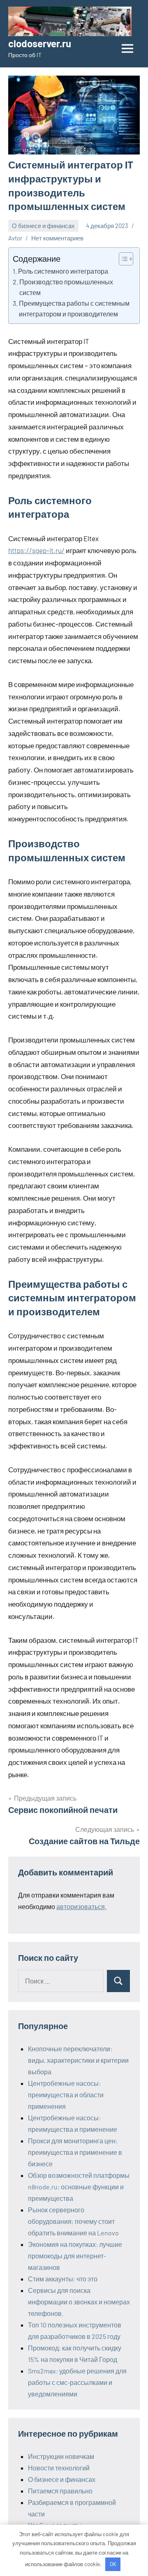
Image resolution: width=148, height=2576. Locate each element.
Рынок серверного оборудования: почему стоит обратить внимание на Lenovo (73, 2221)
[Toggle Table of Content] (122, 259)
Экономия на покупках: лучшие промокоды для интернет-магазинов (75, 2256)
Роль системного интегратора (63, 271)
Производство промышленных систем (66, 287)
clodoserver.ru (40, 43)
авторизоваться (81, 1906)
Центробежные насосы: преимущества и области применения (66, 2095)
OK (113, 2564)
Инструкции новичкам (61, 2456)
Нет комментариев (57, 238)
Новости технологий (59, 2468)
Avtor (15, 238)
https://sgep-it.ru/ (36, 550)
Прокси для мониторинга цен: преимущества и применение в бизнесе (75, 2152)
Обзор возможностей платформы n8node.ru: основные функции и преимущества (79, 2187)
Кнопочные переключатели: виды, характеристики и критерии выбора (78, 2060)
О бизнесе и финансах (43, 226)
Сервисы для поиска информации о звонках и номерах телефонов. (79, 2302)
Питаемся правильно (60, 2491)
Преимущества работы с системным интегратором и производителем (74, 308)
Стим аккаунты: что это (63, 2279)
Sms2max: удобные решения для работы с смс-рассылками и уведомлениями (77, 2382)
